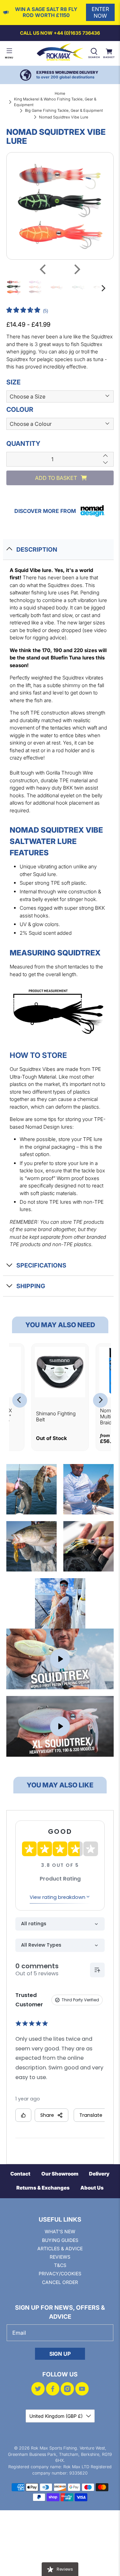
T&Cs (60, 2265)
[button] (27, 311)
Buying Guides (60, 2240)
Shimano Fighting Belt (56, 1416)
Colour (20, 409)
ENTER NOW (100, 12)
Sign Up (60, 2354)
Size (13, 382)
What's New (60, 2231)
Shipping (31, 1286)
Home (60, 93)
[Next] (76, 269)
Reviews (60, 2257)
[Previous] (44, 269)
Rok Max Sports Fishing (54, 2448)
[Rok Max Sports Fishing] (60, 53)
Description (37, 549)
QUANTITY (23, 444)
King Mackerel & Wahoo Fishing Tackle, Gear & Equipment (55, 102)
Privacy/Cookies (60, 2273)
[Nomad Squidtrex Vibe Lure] (60, 206)
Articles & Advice (60, 2248)
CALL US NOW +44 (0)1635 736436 (60, 33)
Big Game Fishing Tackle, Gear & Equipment (64, 110)
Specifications (41, 1265)
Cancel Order (60, 2282)
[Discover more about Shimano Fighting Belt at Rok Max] (60, 1372)
